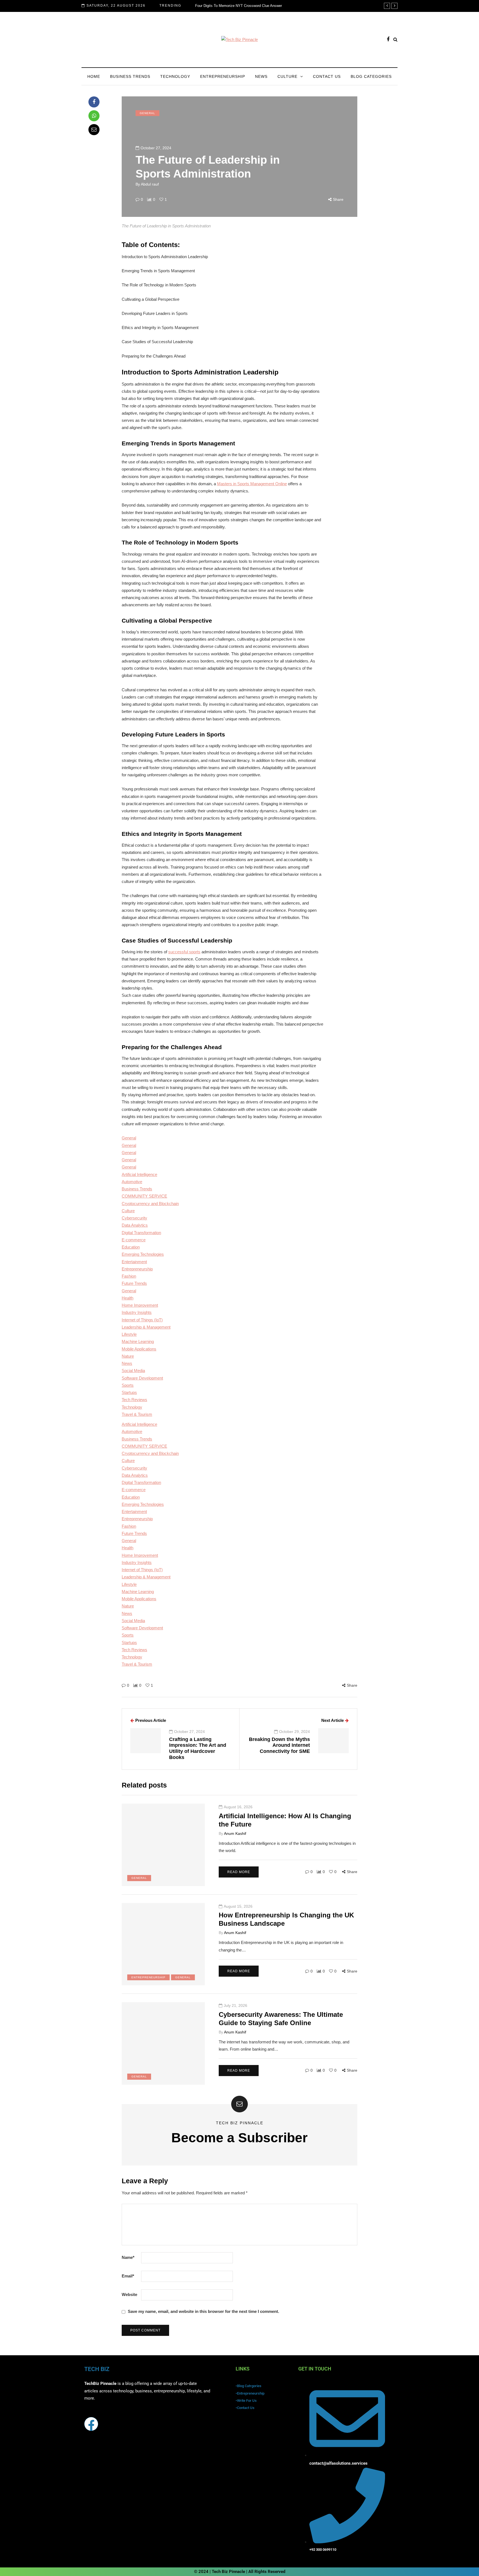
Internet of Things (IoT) (142, 1320)
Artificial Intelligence (139, 1174)
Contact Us (327, 76)
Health (128, 1298)
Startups (129, 1392)
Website (129, 2294)
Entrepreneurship (223, 76)
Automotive (132, 1182)
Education (131, 1247)
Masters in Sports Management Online (252, 484)
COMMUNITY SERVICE (144, 1196)
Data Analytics (135, 1225)
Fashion (129, 1276)
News (261, 76)
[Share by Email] (94, 130)
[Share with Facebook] (94, 102)
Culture (287, 76)
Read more (239, 1872)
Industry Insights (137, 1312)
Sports (128, 1385)
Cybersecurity (134, 1218)
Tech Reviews (134, 1400)
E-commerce (134, 1240)
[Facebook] (91, 2424)
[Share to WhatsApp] (94, 116)
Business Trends (130, 76)
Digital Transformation (141, 1233)
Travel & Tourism (137, 1414)
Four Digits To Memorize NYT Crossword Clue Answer (239, 6)
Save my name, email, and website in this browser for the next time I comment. (203, 2311)
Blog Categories (371, 76)
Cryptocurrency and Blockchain (150, 1204)
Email (128, 2276)
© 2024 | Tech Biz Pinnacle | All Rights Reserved (240, 2572)
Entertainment (134, 1262)
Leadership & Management (146, 1327)
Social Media (133, 1371)
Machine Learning (138, 1341)
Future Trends (134, 1283)
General (147, 113)
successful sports (184, 952)
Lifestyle (129, 1334)
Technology (175, 76)
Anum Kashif (235, 1833)
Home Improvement (140, 1305)
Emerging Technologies (143, 1254)
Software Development (142, 1378)
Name (128, 2257)
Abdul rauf (150, 184)
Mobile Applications (139, 1349)
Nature (128, 1356)
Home (94, 76)
